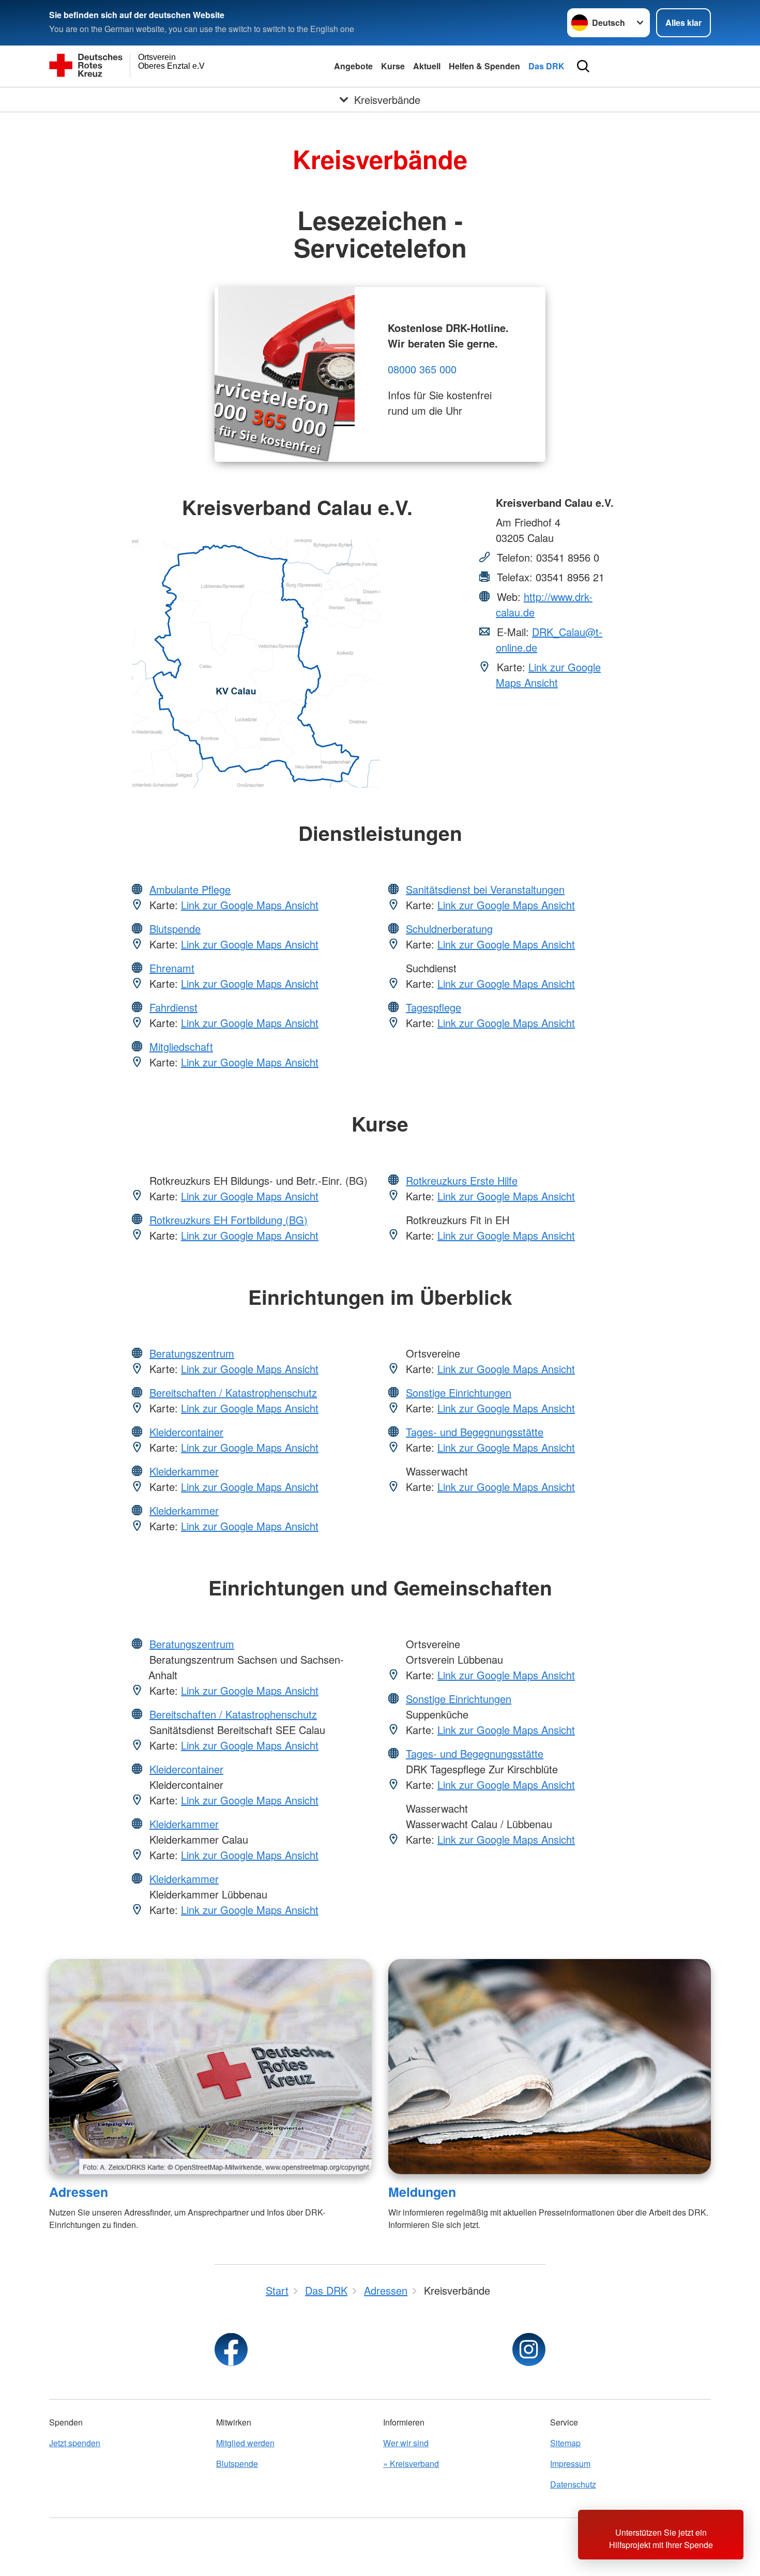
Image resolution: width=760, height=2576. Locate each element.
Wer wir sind (406, 2443)
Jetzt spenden (75, 2443)
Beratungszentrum (192, 1353)
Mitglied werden (245, 2443)
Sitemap (565, 2443)
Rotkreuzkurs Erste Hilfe (462, 1180)
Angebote (353, 66)
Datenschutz (573, 2484)
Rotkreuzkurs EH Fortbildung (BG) (229, 1220)
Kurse (393, 66)
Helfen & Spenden (484, 66)
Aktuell (427, 66)
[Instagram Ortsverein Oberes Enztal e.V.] (529, 2349)
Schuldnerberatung (449, 929)
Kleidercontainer (186, 1432)
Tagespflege (434, 1007)
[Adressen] (210, 2067)
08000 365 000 (422, 369)
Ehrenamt (172, 968)
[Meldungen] (550, 2067)
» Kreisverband (411, 2464)
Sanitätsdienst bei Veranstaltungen (485, 889)
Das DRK (546, 66)
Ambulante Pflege (190, 889)
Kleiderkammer (184, 1471)
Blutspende (175, 929)
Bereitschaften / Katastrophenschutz (233, 1392)
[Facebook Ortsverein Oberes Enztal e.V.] (231, 2349)
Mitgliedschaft (181, 1046)
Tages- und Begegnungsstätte (475, 1432)
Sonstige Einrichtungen (459, 1392)
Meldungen (422, 2192)
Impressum (570, 2464)
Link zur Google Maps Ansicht (548, 675)
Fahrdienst (173, 1007)
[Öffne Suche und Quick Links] (583, 66)
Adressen (79, 2192)
